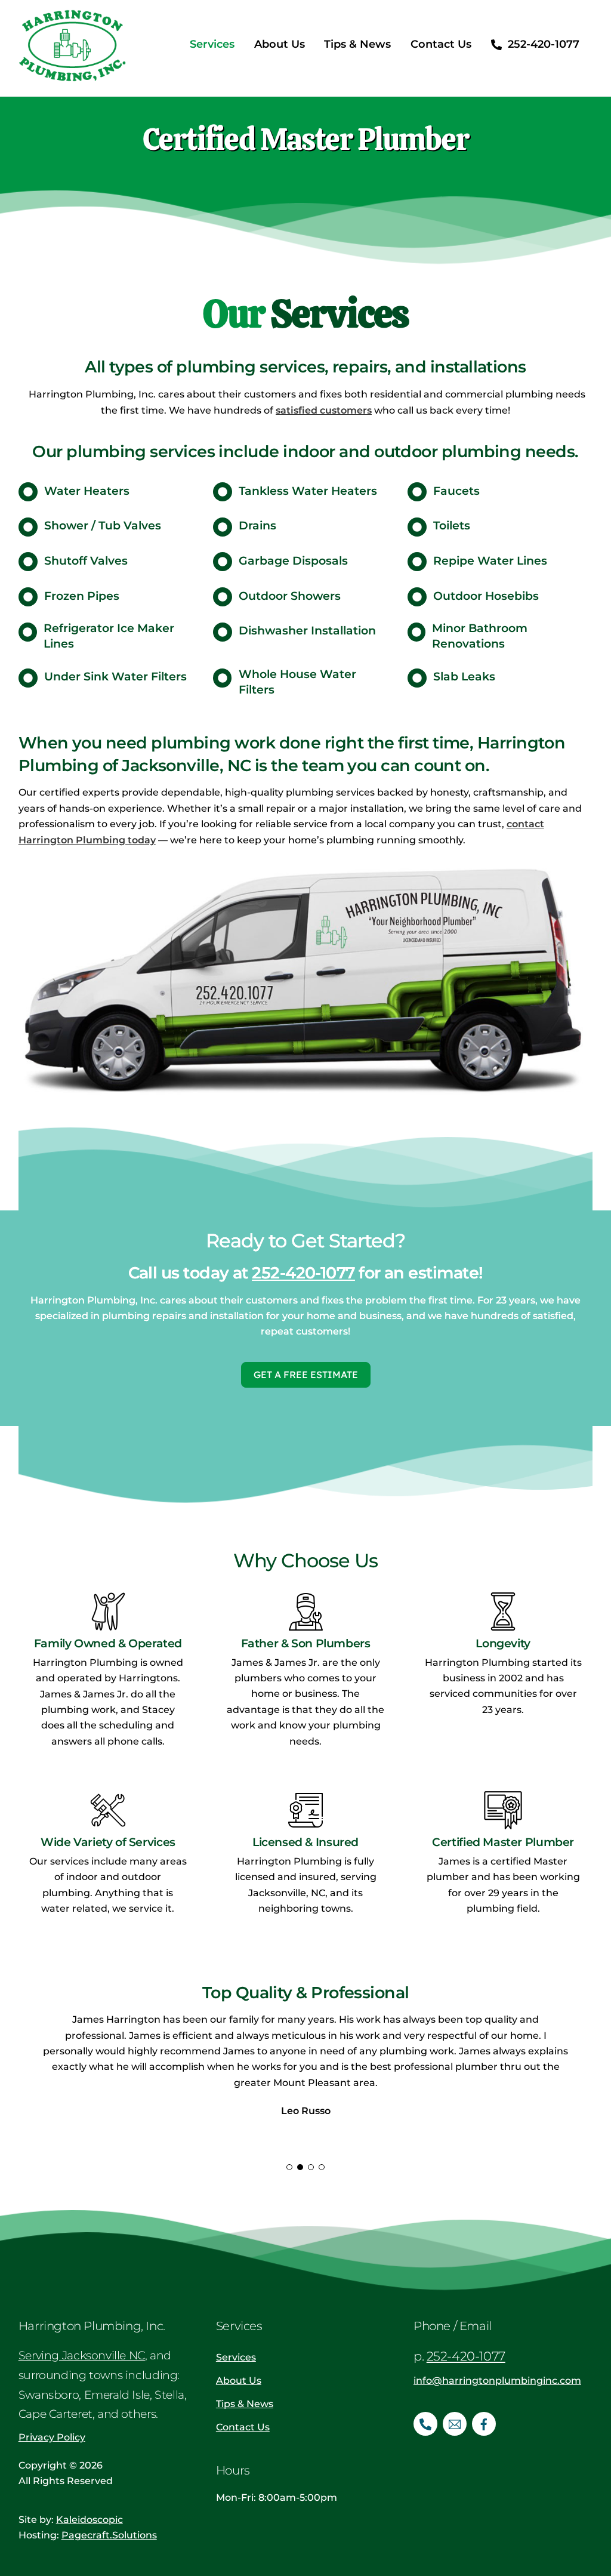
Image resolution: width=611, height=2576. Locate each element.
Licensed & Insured (305, 1842)
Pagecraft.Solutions (109, 2535)
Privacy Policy (52, 2437)
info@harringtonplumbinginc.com (497, 2381)
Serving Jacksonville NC (82, 2355)
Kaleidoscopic (90, 2520)
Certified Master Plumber (503, 1842)
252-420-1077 (542, 44)
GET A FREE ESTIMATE (306, 1375)
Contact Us (441, 44)
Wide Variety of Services (108, 1842)
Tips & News (357, 44)
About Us (280, 44)
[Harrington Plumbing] (72, 73)
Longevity (503, 1643)
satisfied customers (324, 410)
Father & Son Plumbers (306, 1643)
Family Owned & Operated (108, 1643)
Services (212, 44)
